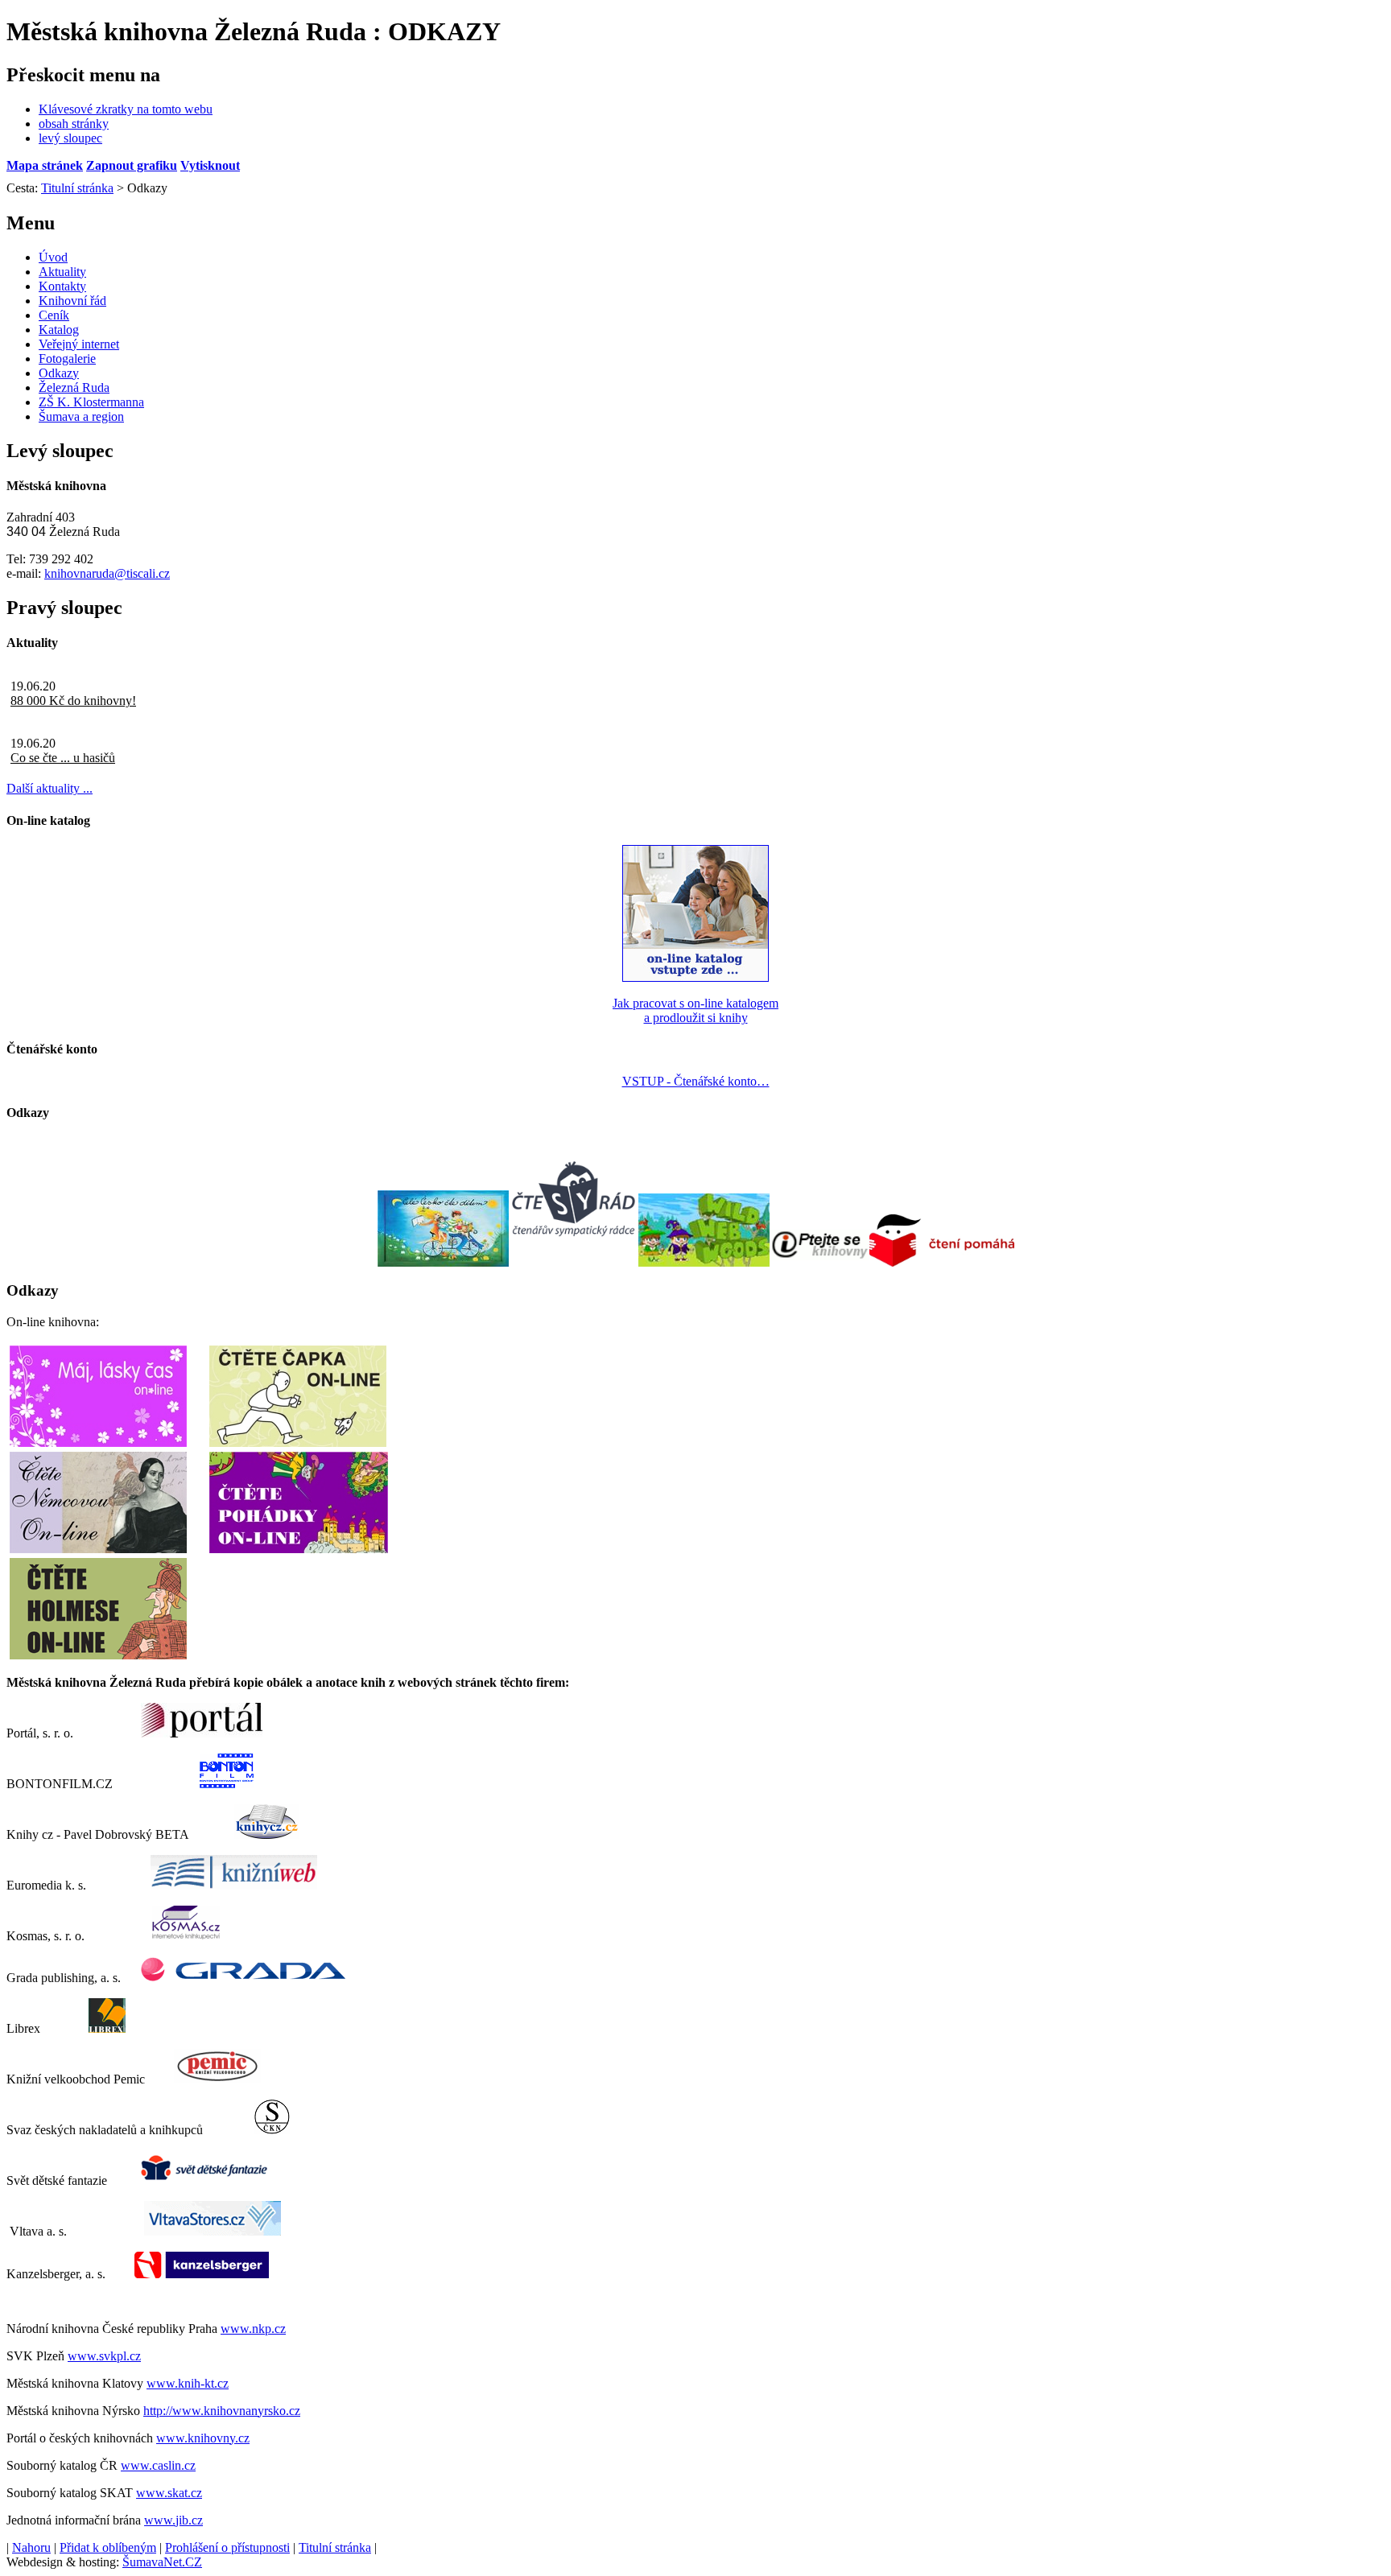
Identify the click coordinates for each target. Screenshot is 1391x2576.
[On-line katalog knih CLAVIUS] (695, 977)
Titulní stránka (335, 2547)
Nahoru (31, 2547)
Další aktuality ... (50, 788)
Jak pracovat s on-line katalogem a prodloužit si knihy (695, 1010)
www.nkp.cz (253, 2329)
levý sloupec (70, 138)
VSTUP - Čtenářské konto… (696, 1081)
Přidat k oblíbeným (108, 2547)
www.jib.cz (173, 2520)
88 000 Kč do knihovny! (73, 701)
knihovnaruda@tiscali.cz (107, 573)
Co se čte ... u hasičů (63, 758)
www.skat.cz (169, 2493)
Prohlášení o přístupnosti (227, 2547)
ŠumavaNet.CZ (162, 2562)
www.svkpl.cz (104, 2356)
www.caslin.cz (158, 2465)
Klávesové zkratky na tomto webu (126, 109)
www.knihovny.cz (203, 2438)
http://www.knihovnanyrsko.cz (222, 2411)
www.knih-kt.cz (188, 2383)
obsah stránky (74, 124)
